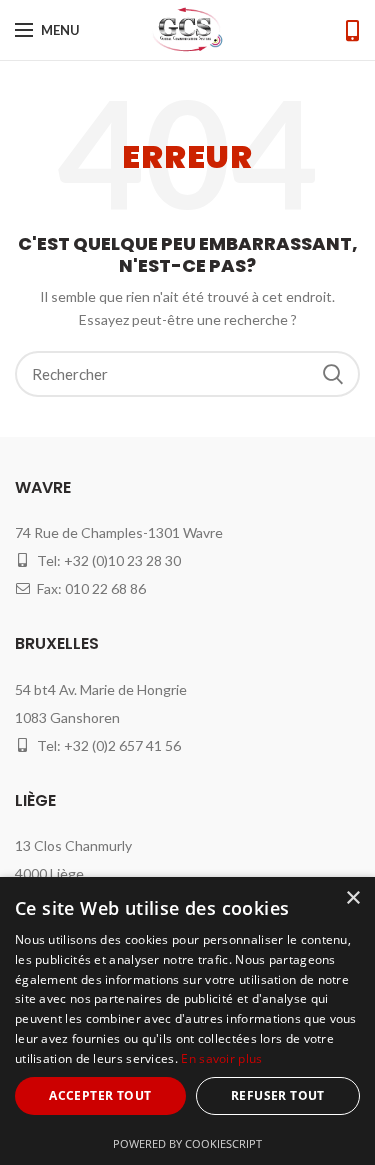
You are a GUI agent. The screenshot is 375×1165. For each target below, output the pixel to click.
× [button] (352, 898)
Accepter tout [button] (100, 1095)
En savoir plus (221, 1058)
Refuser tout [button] (278, 1095)
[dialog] (187, 1021)
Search (333, 374)
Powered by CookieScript (187, 1143)
